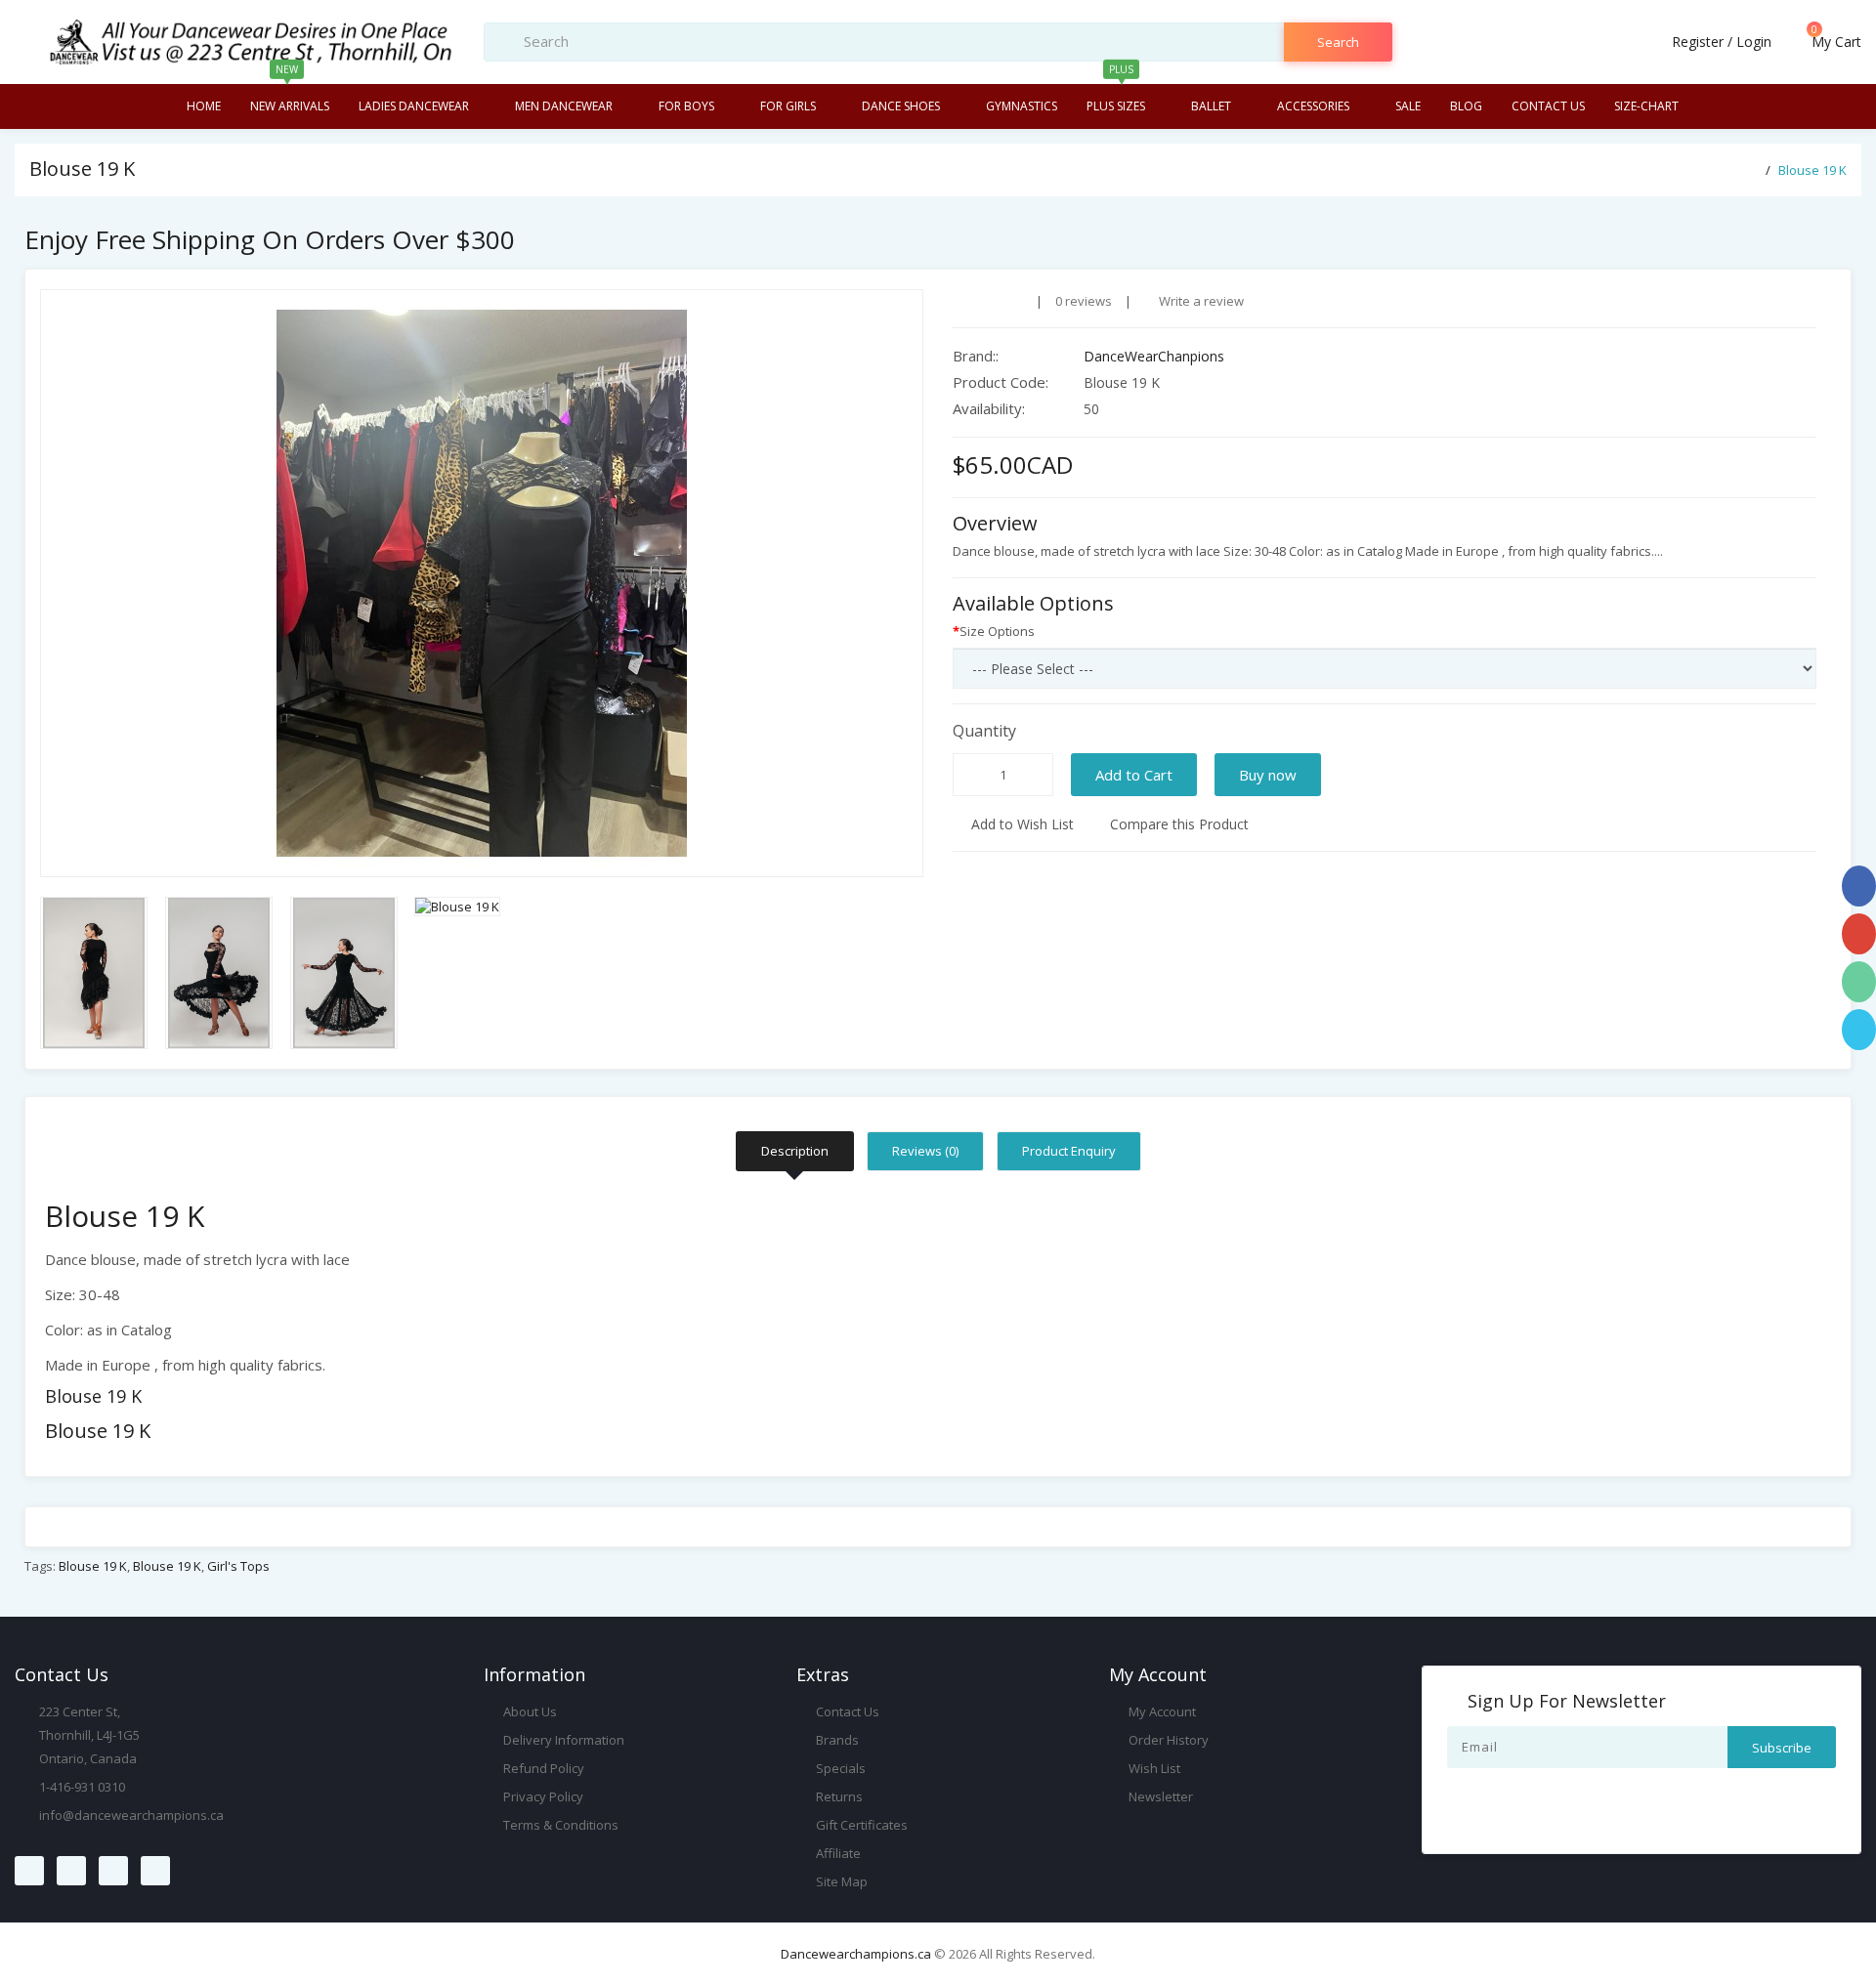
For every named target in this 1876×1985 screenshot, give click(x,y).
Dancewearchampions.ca (856, 1954)
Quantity (984, 731)
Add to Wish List (1021, 824)
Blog (1466, 106)
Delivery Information (562, 1740)
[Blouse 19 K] (482, 583)
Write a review (1200, 301)
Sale (1408, 106)
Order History (1167, 1740)
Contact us (1548, 106)
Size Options (997, 631)
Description (795, 1151)
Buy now (1268, 775)
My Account (1161, 1711)
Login (1754, 42)
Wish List (1153, 1768)
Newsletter (1159, 1796)
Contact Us (846, 1711)
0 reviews (1084, 301)
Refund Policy (542, 1768)
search (1338, 42)
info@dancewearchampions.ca (131, 1815)
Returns (838, 1796)
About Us (529, 1711)
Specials (839, 1768)
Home (204, 106)
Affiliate (837, 1853)
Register (1698, 42)
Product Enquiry (1069, 1151)
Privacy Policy (542, 1796)
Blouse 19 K (1812, 170)
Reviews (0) (925, 1151)
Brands (836, 1740)
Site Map (840, 1881)
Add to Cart (1134, 775)
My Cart (1834, 42)
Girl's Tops (238, 1566)
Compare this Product (1177, 824)
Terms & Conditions (559, 1825)
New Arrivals (290, 99)
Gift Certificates (860, 1825)
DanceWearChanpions (1154, 356)
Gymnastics (1022, 106)
